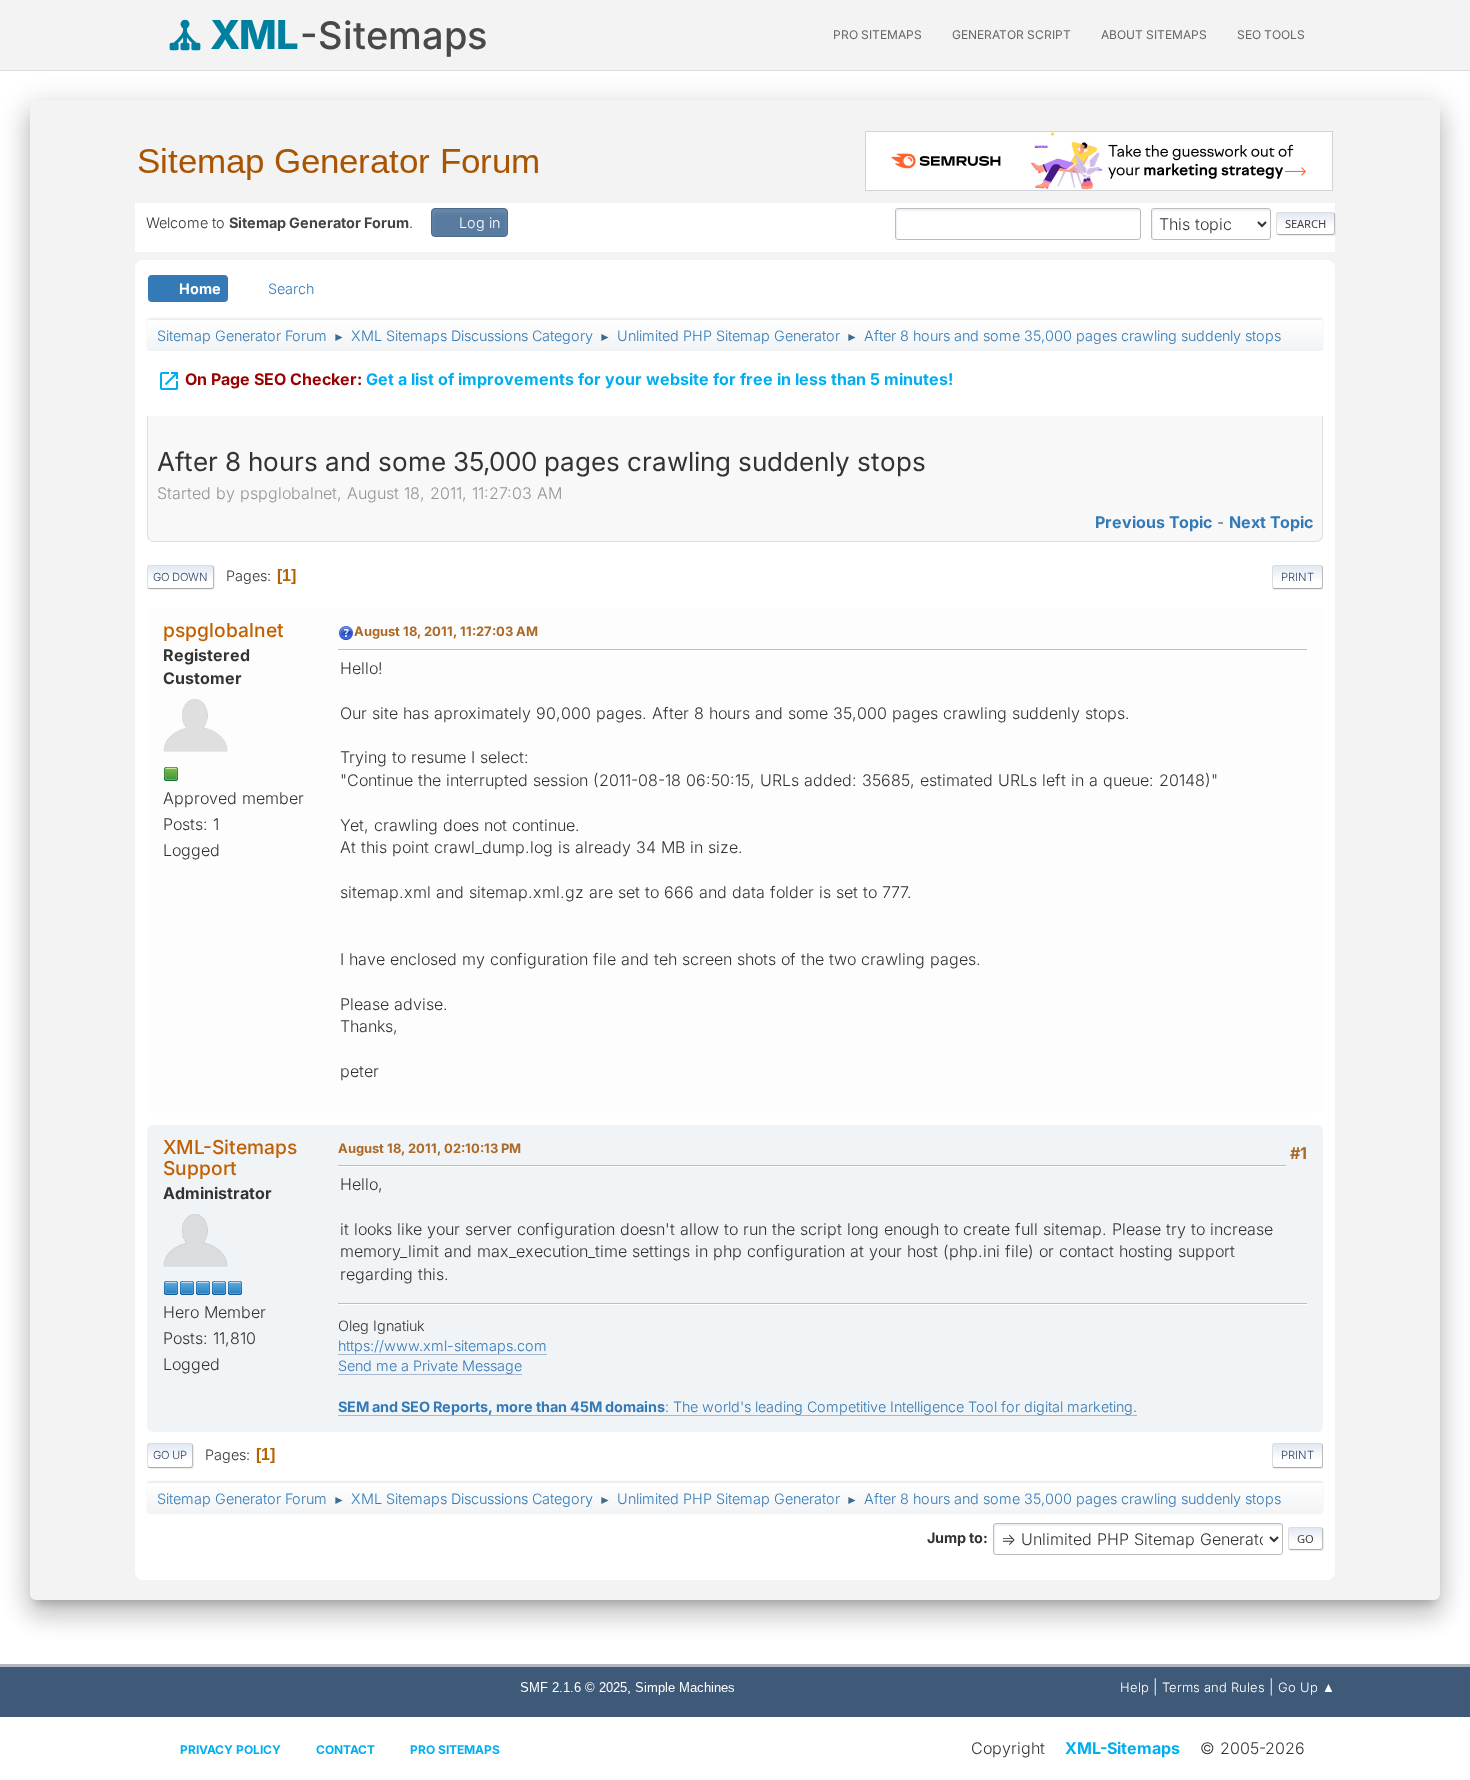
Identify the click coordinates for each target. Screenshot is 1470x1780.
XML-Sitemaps (1122, 1748)
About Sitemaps (1154, 34)
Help (1134, 1687)
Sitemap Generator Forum (338, 160)
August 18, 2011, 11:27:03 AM (446, 631)
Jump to (955, 1537)
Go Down (180, 577)
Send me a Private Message (430, 1365)
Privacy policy (230, 1749)
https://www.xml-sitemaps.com (442, 1345)
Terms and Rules (1213, 1687)
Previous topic (1153, 522)
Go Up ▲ (1306, 1687)
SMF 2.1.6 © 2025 (573, 1687)
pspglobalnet (223, 630)
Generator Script (1011, 34)
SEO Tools (1271, 34)
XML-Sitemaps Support (230, 1157)
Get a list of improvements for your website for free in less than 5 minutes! (555, 381)
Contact (345, 1749)
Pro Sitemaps (455, 1749)
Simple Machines (685, 1687)
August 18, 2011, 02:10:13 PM (429, 1148)
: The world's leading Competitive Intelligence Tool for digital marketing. (737, 1406)
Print (1297, 577)
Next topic (1271, 522)
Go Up (170, 1455)
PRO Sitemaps (877, 34)
